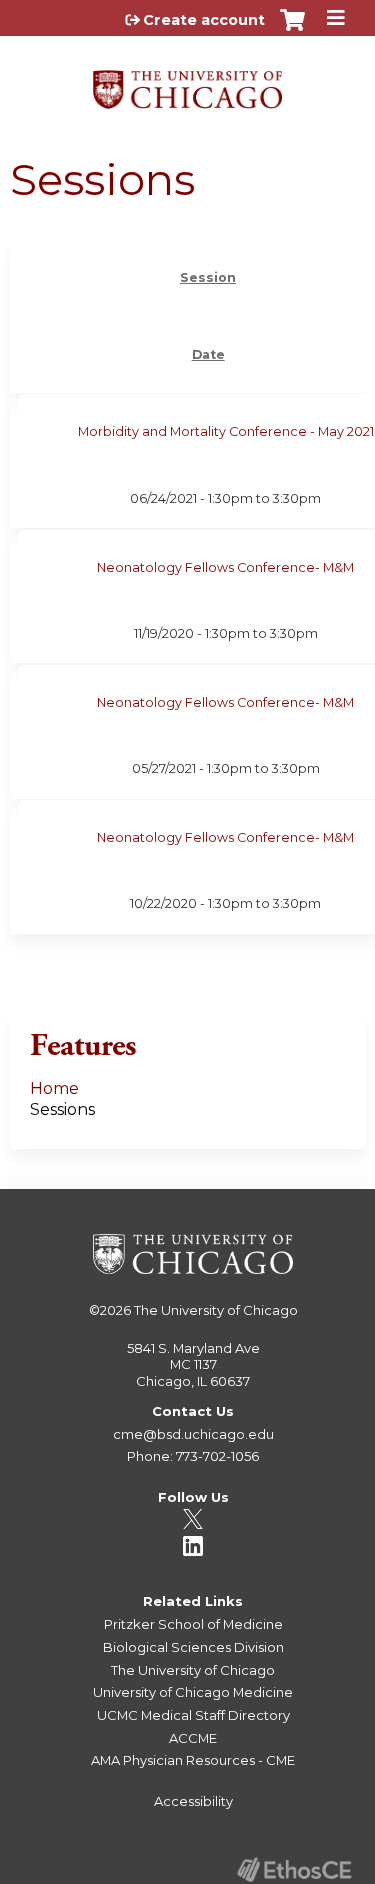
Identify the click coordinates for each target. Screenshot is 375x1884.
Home (54, 1088)
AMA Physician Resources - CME (193, 1760)
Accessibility (193, 1801)
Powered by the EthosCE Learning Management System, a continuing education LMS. (294, 1869)
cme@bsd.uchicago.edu (193, 1434)
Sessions (62, 1109)
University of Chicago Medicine (193, 1692)
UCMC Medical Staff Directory (193, 1715)
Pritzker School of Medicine (193, 1624)
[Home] (187, 82)
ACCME (193, 1738)
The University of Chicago (216, 1310)
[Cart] (292, 30)
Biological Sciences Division (193, 1647)
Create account (204, 20)
